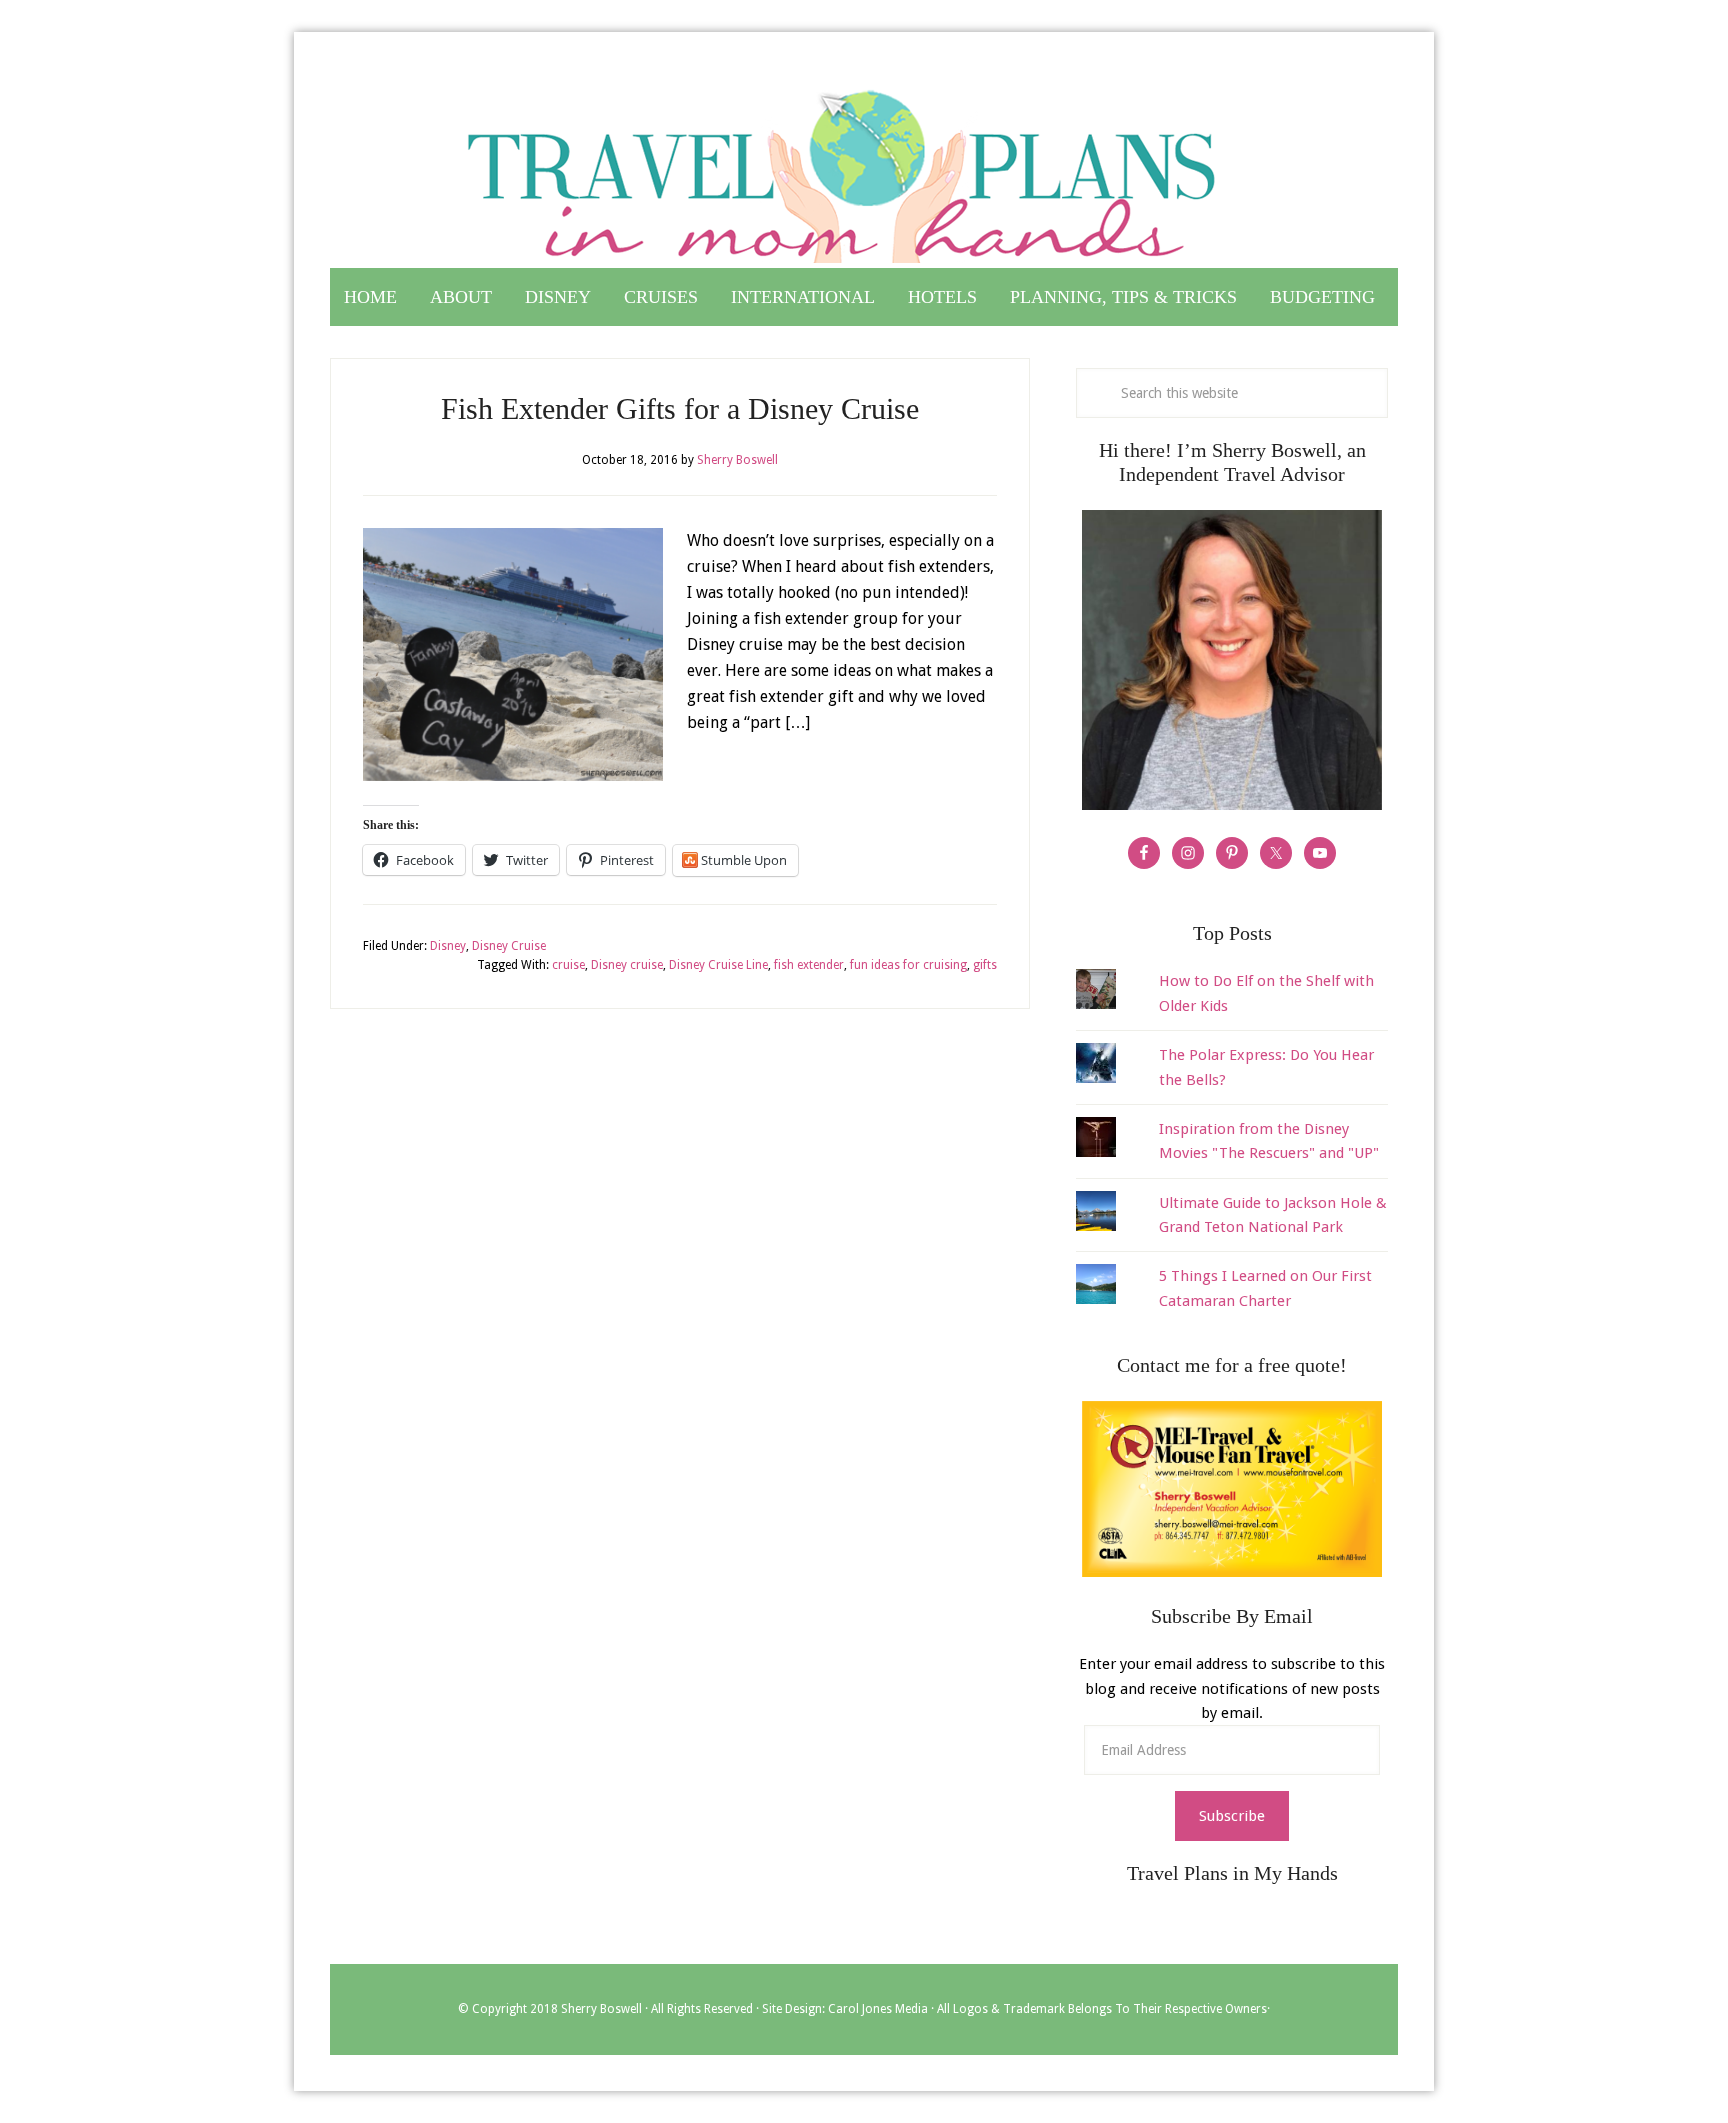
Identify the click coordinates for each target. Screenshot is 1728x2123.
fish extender (809, 965)
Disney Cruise (509, 946)
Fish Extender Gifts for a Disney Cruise (680, 408)
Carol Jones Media (878, 2009)
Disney (448, 946)
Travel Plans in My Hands (864, 168)
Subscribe (1232, 1816)
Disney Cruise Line (718, 965)
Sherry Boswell (601, 2009)
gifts (985, 965)
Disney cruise (627, 965)
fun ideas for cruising (908, 965)
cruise (568, 965)
